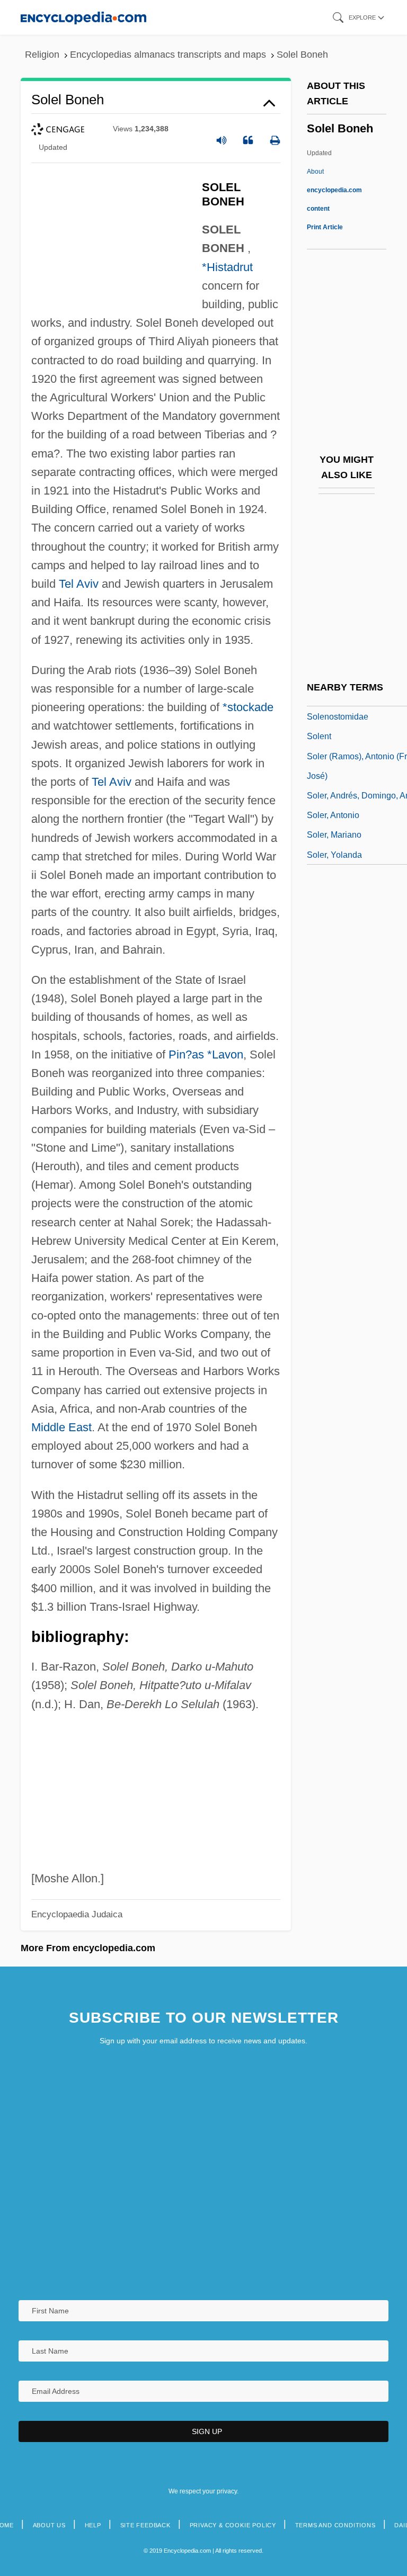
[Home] (83, 17)
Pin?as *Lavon (206, 1054)
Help (93, 2525)
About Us (49, 2525)
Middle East (61, 1427)
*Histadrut (227, 267)
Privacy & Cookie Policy (233, 2525)
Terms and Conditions (335, 2525)
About (334, 190)
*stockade (248, 707)
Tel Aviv (79, 584)
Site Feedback (145, 2525)
